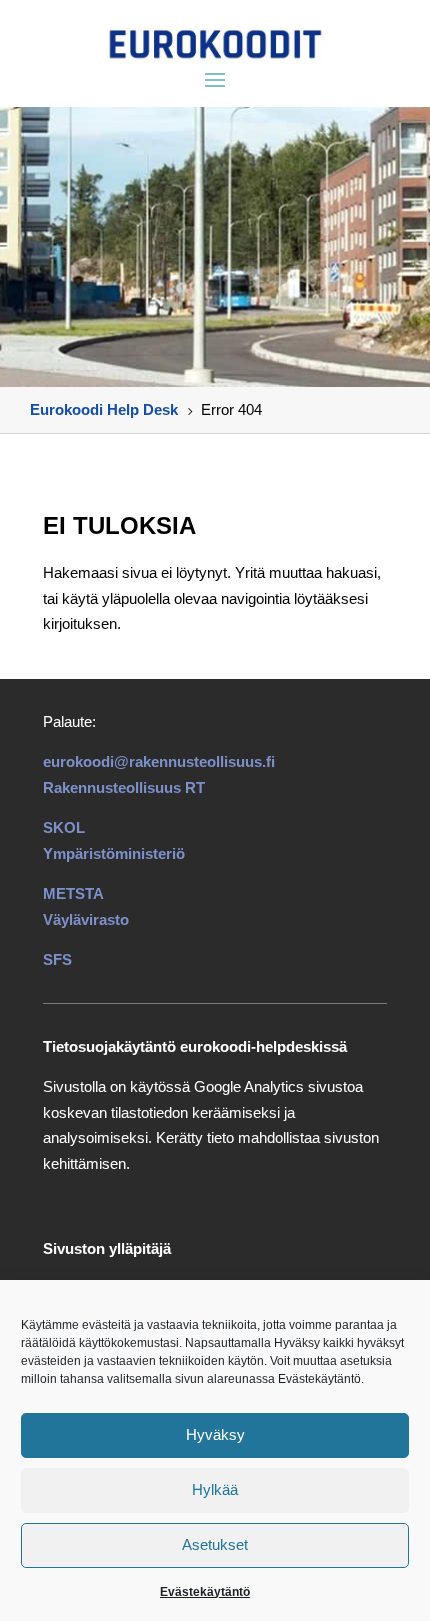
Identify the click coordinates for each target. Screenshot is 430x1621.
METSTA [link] (73, 893)
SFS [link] (57, 959)
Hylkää (215, 1489)
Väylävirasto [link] (86, 919)
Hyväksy (215, 1434)
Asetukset (215, 1544)
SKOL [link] (64, 827)
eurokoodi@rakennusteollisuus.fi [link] (159, 761)
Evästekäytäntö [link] (205, 1592)
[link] (215, 44)
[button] (215, 79)
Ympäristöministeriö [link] (114, 853)
